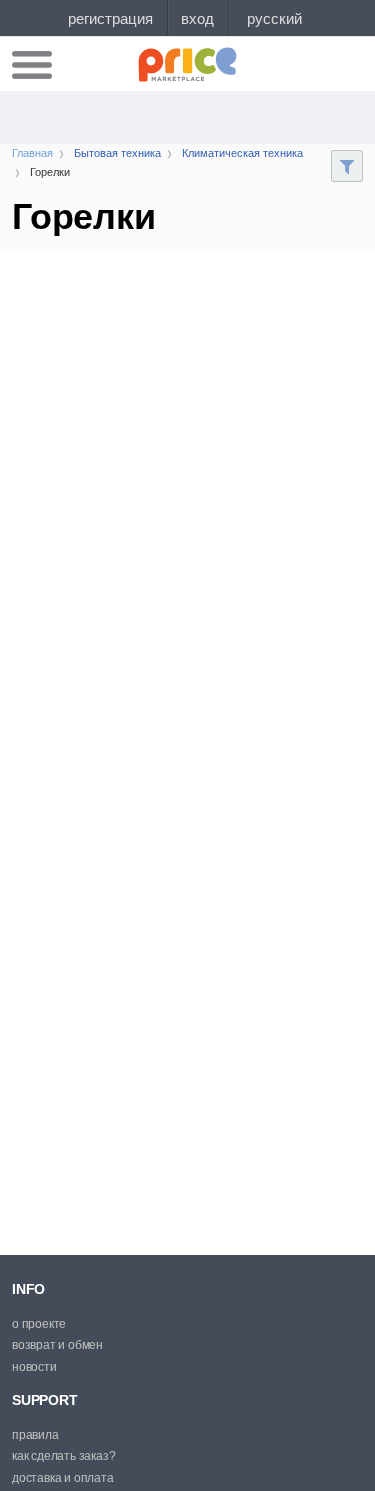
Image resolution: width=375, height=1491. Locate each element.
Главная (32, 153)
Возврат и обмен (57, 1345)
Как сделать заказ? (63, 1456)
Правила (35, 1435)
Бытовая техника (117, 153)
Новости (34, 1367)
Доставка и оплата (63, 1478)
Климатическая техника (242, 153)
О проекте (39, 1324)
